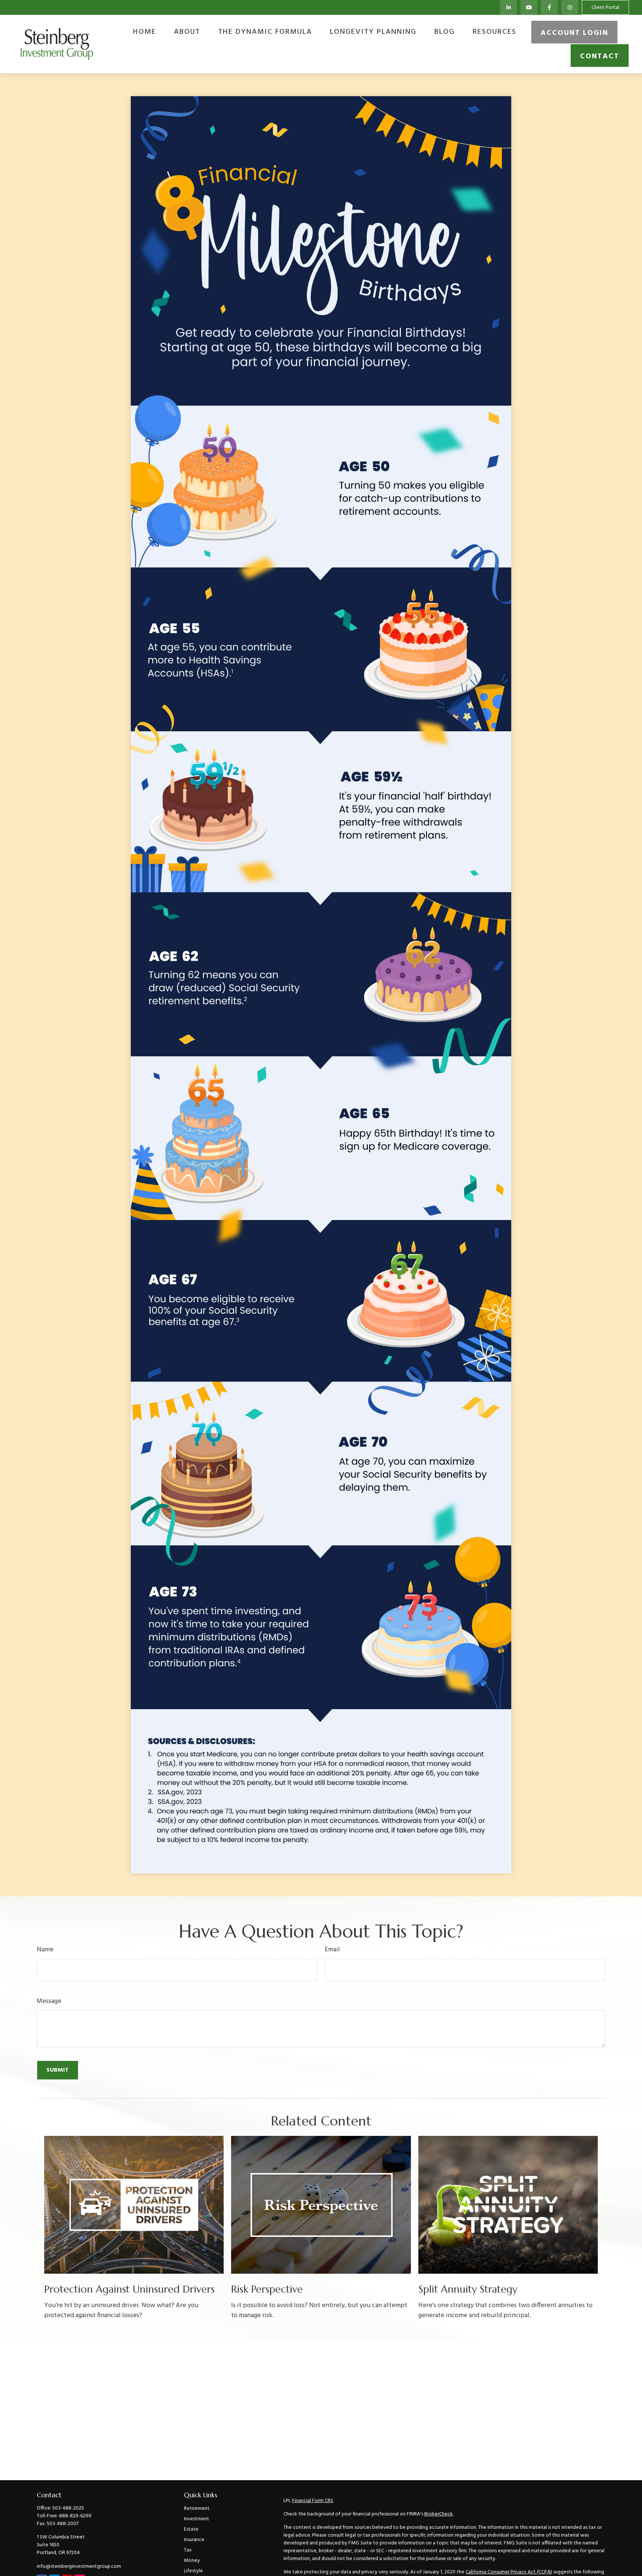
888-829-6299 (75, 2516)
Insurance (194, 2540)
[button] (145, 32)
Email (332, 1950)
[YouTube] (529, 7)
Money (192, 2561)
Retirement (197, 2509)
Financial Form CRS (313, 2501)
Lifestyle (193, 2571)
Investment (197, 2519)
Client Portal (605, 8)
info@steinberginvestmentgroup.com (79, 2567)
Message (49, 2001)
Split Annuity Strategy (468, 2289)
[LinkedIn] (508, 7)
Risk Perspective (267, 2289)
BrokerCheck (439, 2514)
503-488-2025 (68, 2508)
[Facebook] (549, 7)
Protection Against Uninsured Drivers (129, 2289)
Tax (188, 2550)
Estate (191, 2529)
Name (45, 1950)
